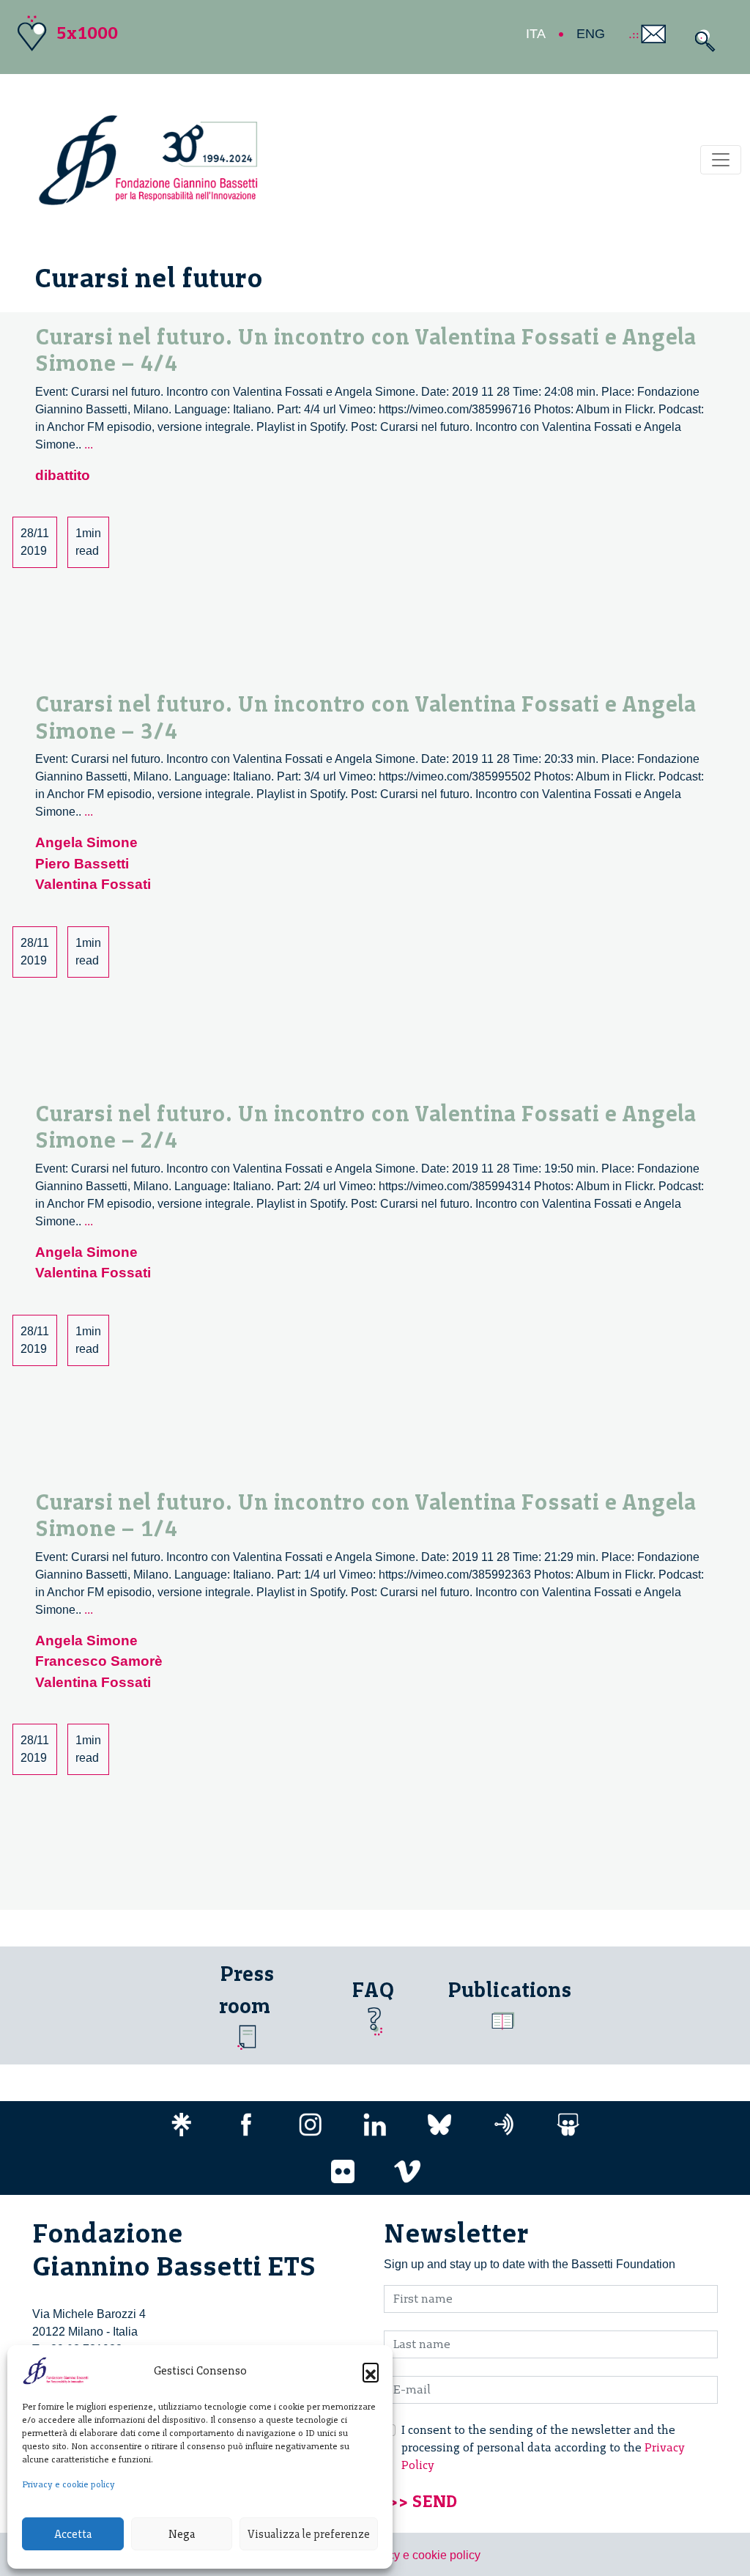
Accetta (73, 2534)
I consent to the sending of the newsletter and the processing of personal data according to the (543, 2447)
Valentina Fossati (93, 884)
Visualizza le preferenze (309, 2534)
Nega (182, 2534)
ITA (536, 34)
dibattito (63, 475)
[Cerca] (701, 41)
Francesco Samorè (99, 1661)
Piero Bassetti (82, 864)
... (89, 444)
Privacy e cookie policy (68, 2484)
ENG (591, 34)
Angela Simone (86, 842)
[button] (371, 2371)
